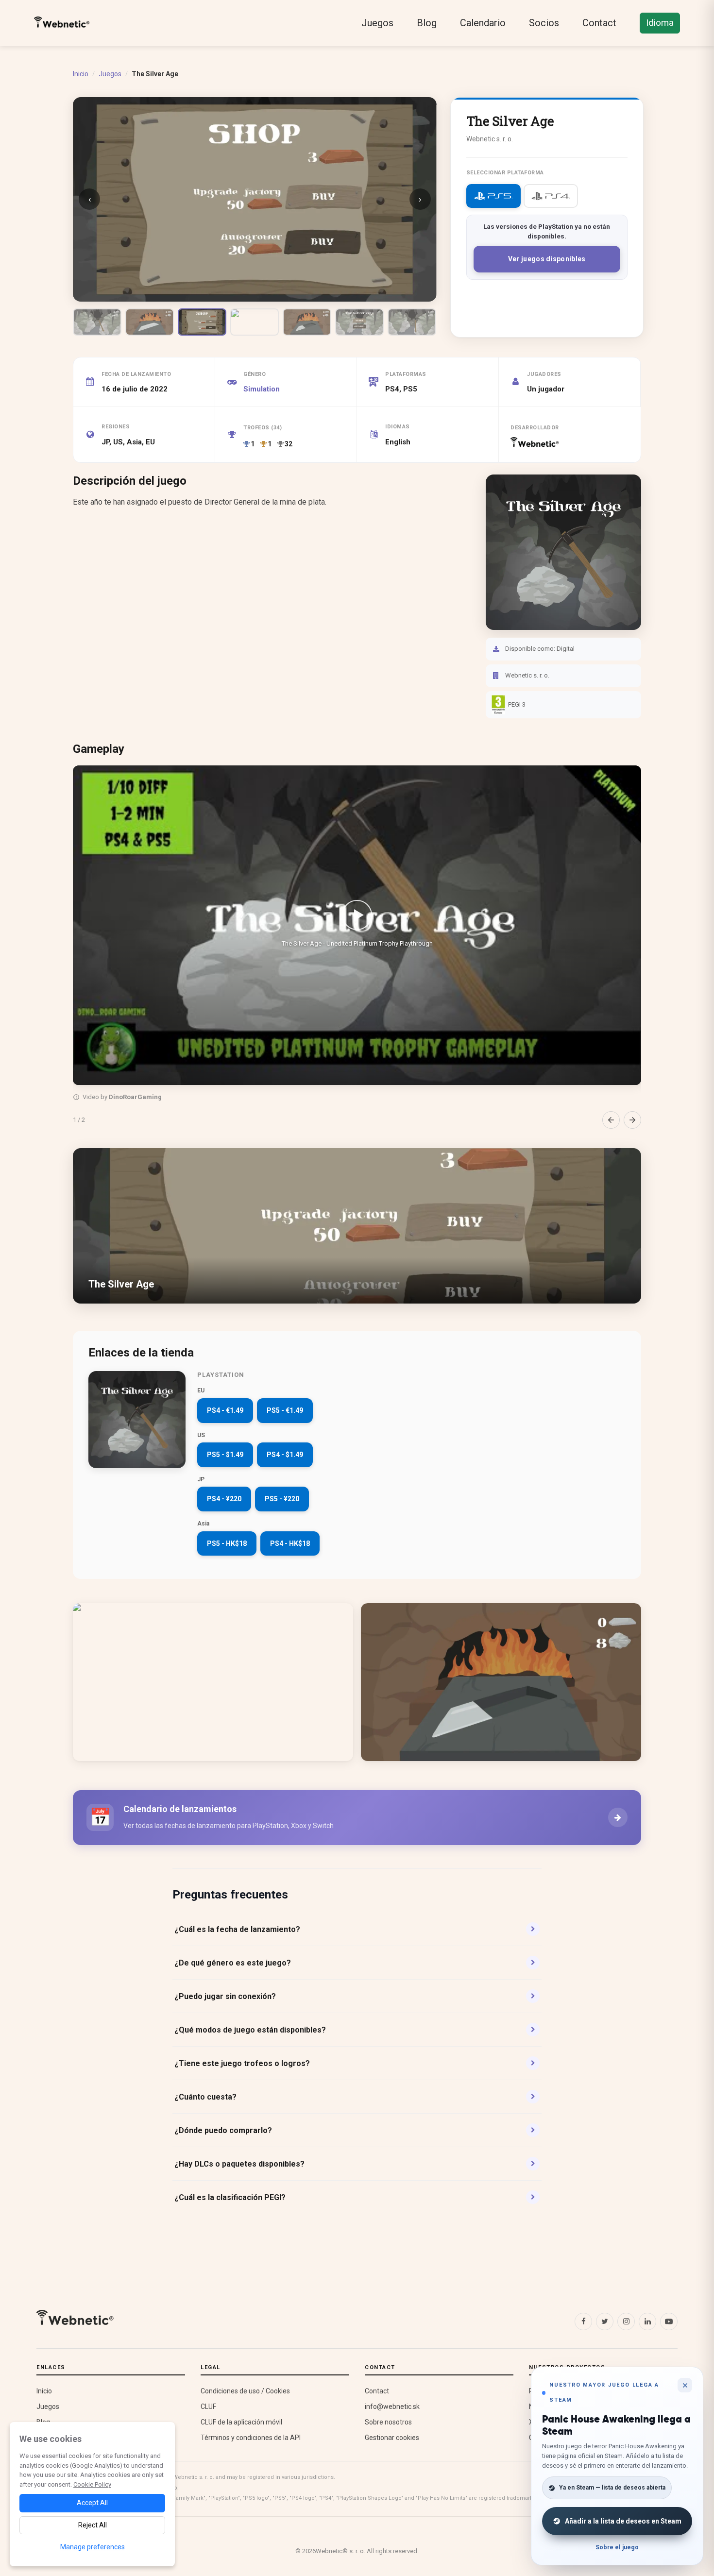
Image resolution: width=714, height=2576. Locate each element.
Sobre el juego (617, 2547)
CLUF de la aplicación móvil (241, 2422)
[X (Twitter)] (605, 2322)
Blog (427, 23)
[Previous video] (611, 1120)
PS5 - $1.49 (225, 1455)
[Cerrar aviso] (685, 2385)
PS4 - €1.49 (225, 1410)
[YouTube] (669, 2322)
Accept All (92, 2503)
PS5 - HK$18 (227, 1543)
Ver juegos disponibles (547, 259)
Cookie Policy (92, 2484)
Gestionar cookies (392, 2438)
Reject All (93, 2525)
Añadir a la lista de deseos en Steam (623, 2521)
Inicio (81, 74)
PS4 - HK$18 (290, 1543)
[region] (357, 947)
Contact (599, 23)
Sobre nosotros (388, 2422)
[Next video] (632, 1120)
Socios (544, 23)
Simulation (262, 389)
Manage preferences (93, 2547)
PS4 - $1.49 (285, 1455)
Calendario (483, 23)
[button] (357, 925)
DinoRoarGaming (135, 1097)
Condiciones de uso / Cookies (245, 2391)
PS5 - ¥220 (282, 1499)
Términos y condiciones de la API (251, 2438)
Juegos (377, 23)
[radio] (493, 196)
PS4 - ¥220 (224, 1499)
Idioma (660, 23)
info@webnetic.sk (392, 2407)
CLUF (208, 2407)
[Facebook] (583, 2322)
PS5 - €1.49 (285, 1410)
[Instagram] (626, 2322)
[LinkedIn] (647, 2322)
